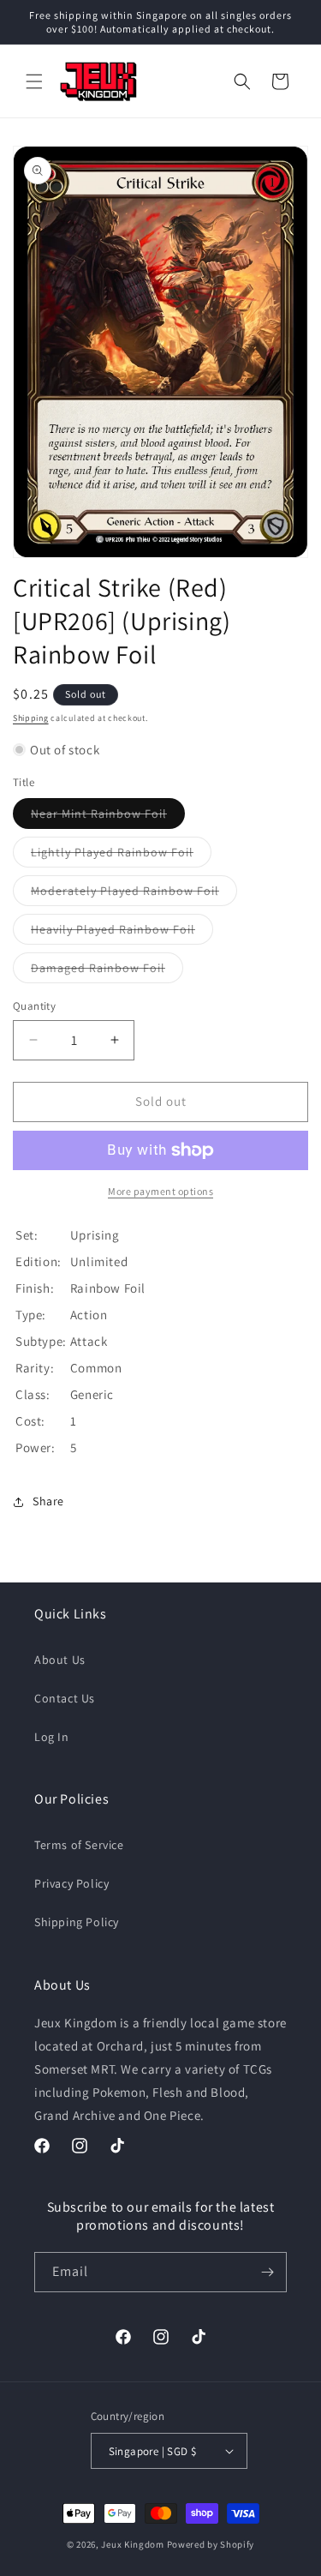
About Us (60, 1660)
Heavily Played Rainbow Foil (122, 933)
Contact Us (65, 1698)
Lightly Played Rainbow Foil (121, 856)
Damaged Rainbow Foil (107, 971)
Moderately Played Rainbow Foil (134, 894)
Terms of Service (79, 1845)
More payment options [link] (160, 1191)
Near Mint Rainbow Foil (108, 817)
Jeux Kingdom (132, 2544)
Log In (52, 1737)
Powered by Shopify (211, 2544)
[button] (34, 81)
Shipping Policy (77, 1922)
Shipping (31, 718)
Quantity (34, 1006)
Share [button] (48, 1501)
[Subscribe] (267, 2272)
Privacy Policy (71, 1883)
